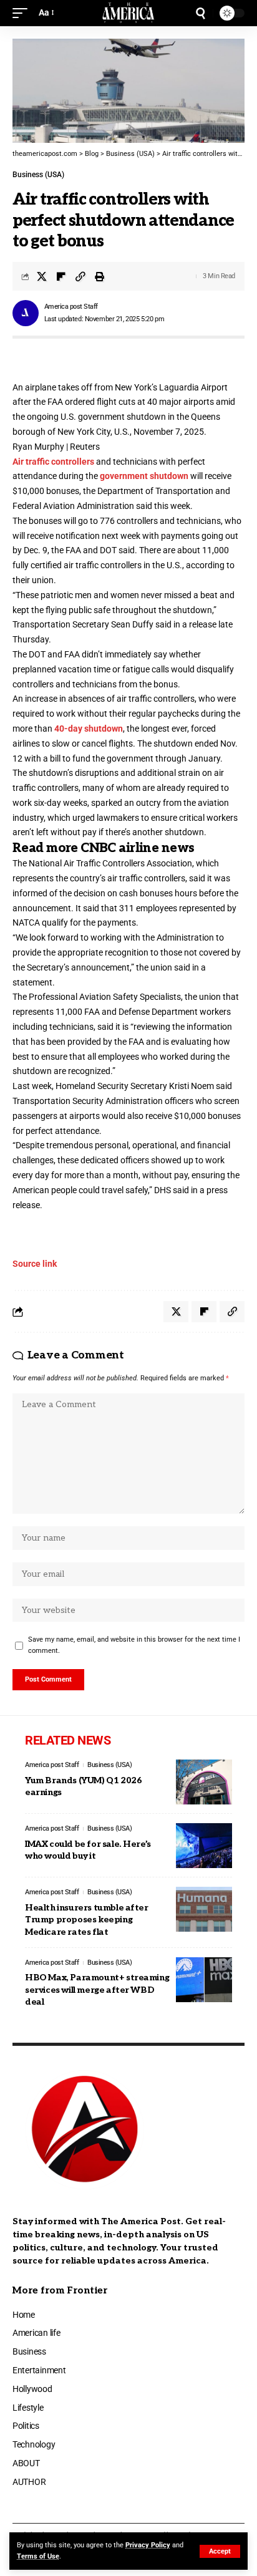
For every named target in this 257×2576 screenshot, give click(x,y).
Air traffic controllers (53, 462)
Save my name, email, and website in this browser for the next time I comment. (134, 1645)
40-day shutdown (89, 729)
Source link (35, 1264)
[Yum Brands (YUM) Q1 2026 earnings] (204, 1782)
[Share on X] (42, 276)
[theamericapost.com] (129, 13)
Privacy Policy (148, 2545)
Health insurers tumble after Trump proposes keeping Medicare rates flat (87, 1920)
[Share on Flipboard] (61, 276)
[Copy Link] (80, 276)
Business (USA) (38, 175)
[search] (201, 13)
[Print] (100, 276)
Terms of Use (38, 2556)
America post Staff (71, 307)
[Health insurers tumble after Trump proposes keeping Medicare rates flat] (204, 1909)
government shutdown (144, 476)
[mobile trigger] (23, 13)
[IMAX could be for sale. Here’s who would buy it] (204, 1846)
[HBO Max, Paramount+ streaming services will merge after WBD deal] (204, 1980)
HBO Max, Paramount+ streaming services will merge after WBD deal (97, 1990)
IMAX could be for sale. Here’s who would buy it (88, 1850)
